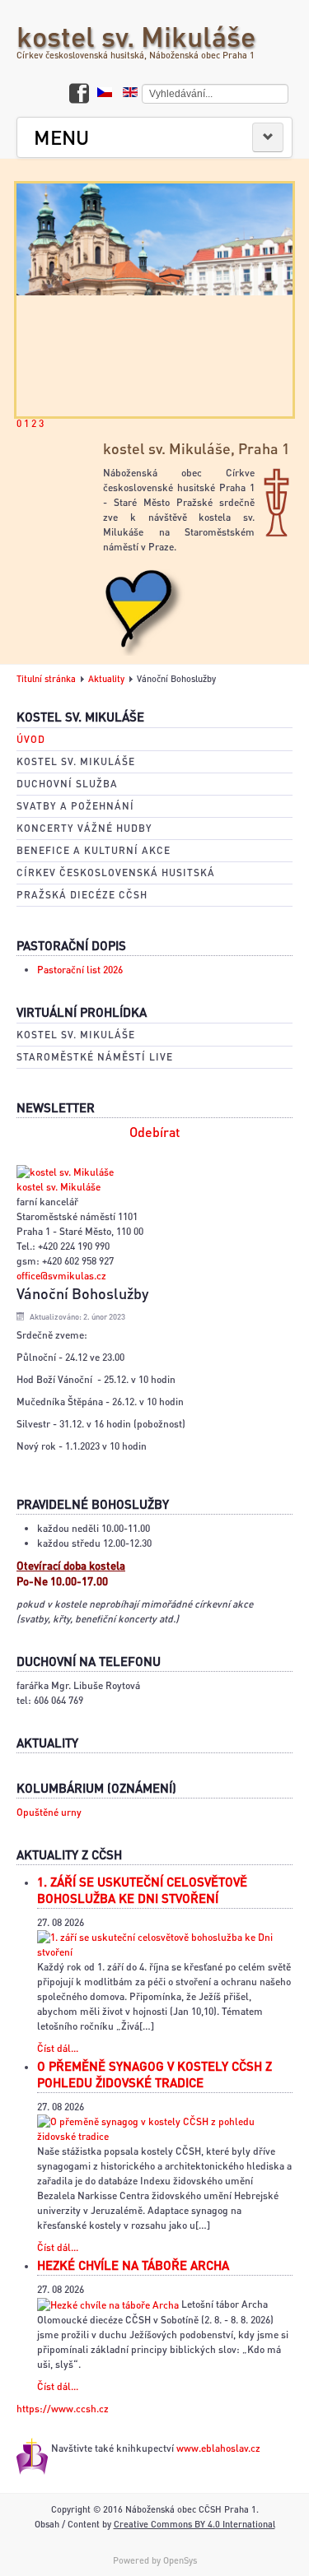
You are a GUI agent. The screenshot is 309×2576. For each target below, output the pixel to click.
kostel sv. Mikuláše (136, 36)
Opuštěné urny (49, 1812)
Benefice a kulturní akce (94, 850)
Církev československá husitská (116, 873)
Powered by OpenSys (155, 2560)
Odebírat (154, 1132)
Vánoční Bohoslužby (82, 1293)
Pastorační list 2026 (80, 970)
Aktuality (106, 679)
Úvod (31, 739)
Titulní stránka (46, 679)
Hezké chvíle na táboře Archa (133, 2265)
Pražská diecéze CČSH (82, 895)
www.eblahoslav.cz (218, 2448)
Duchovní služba (67, 784)
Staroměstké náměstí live (95, 1057)
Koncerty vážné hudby (84, 828)
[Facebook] (79, 95)
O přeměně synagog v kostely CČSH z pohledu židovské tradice (154, 2074)
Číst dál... (58, 2048)
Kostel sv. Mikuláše (76, 761)
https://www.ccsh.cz (63, 2409)
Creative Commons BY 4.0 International (194, 2524)
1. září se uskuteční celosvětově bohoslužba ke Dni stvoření (142, 1890)
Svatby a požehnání (75, 806)
